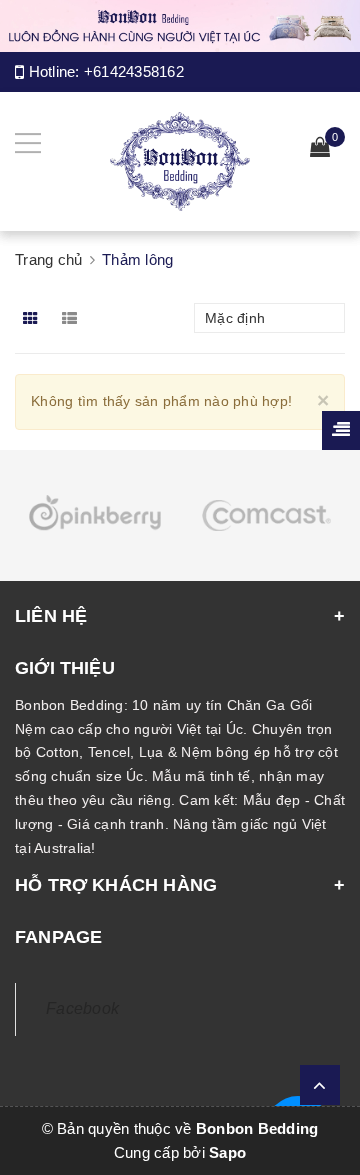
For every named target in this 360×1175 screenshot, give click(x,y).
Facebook (82, 1008)
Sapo (227, 1152)
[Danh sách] (73, 318)
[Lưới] (32, 318)
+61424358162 (134, 71)
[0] (320, 149)
